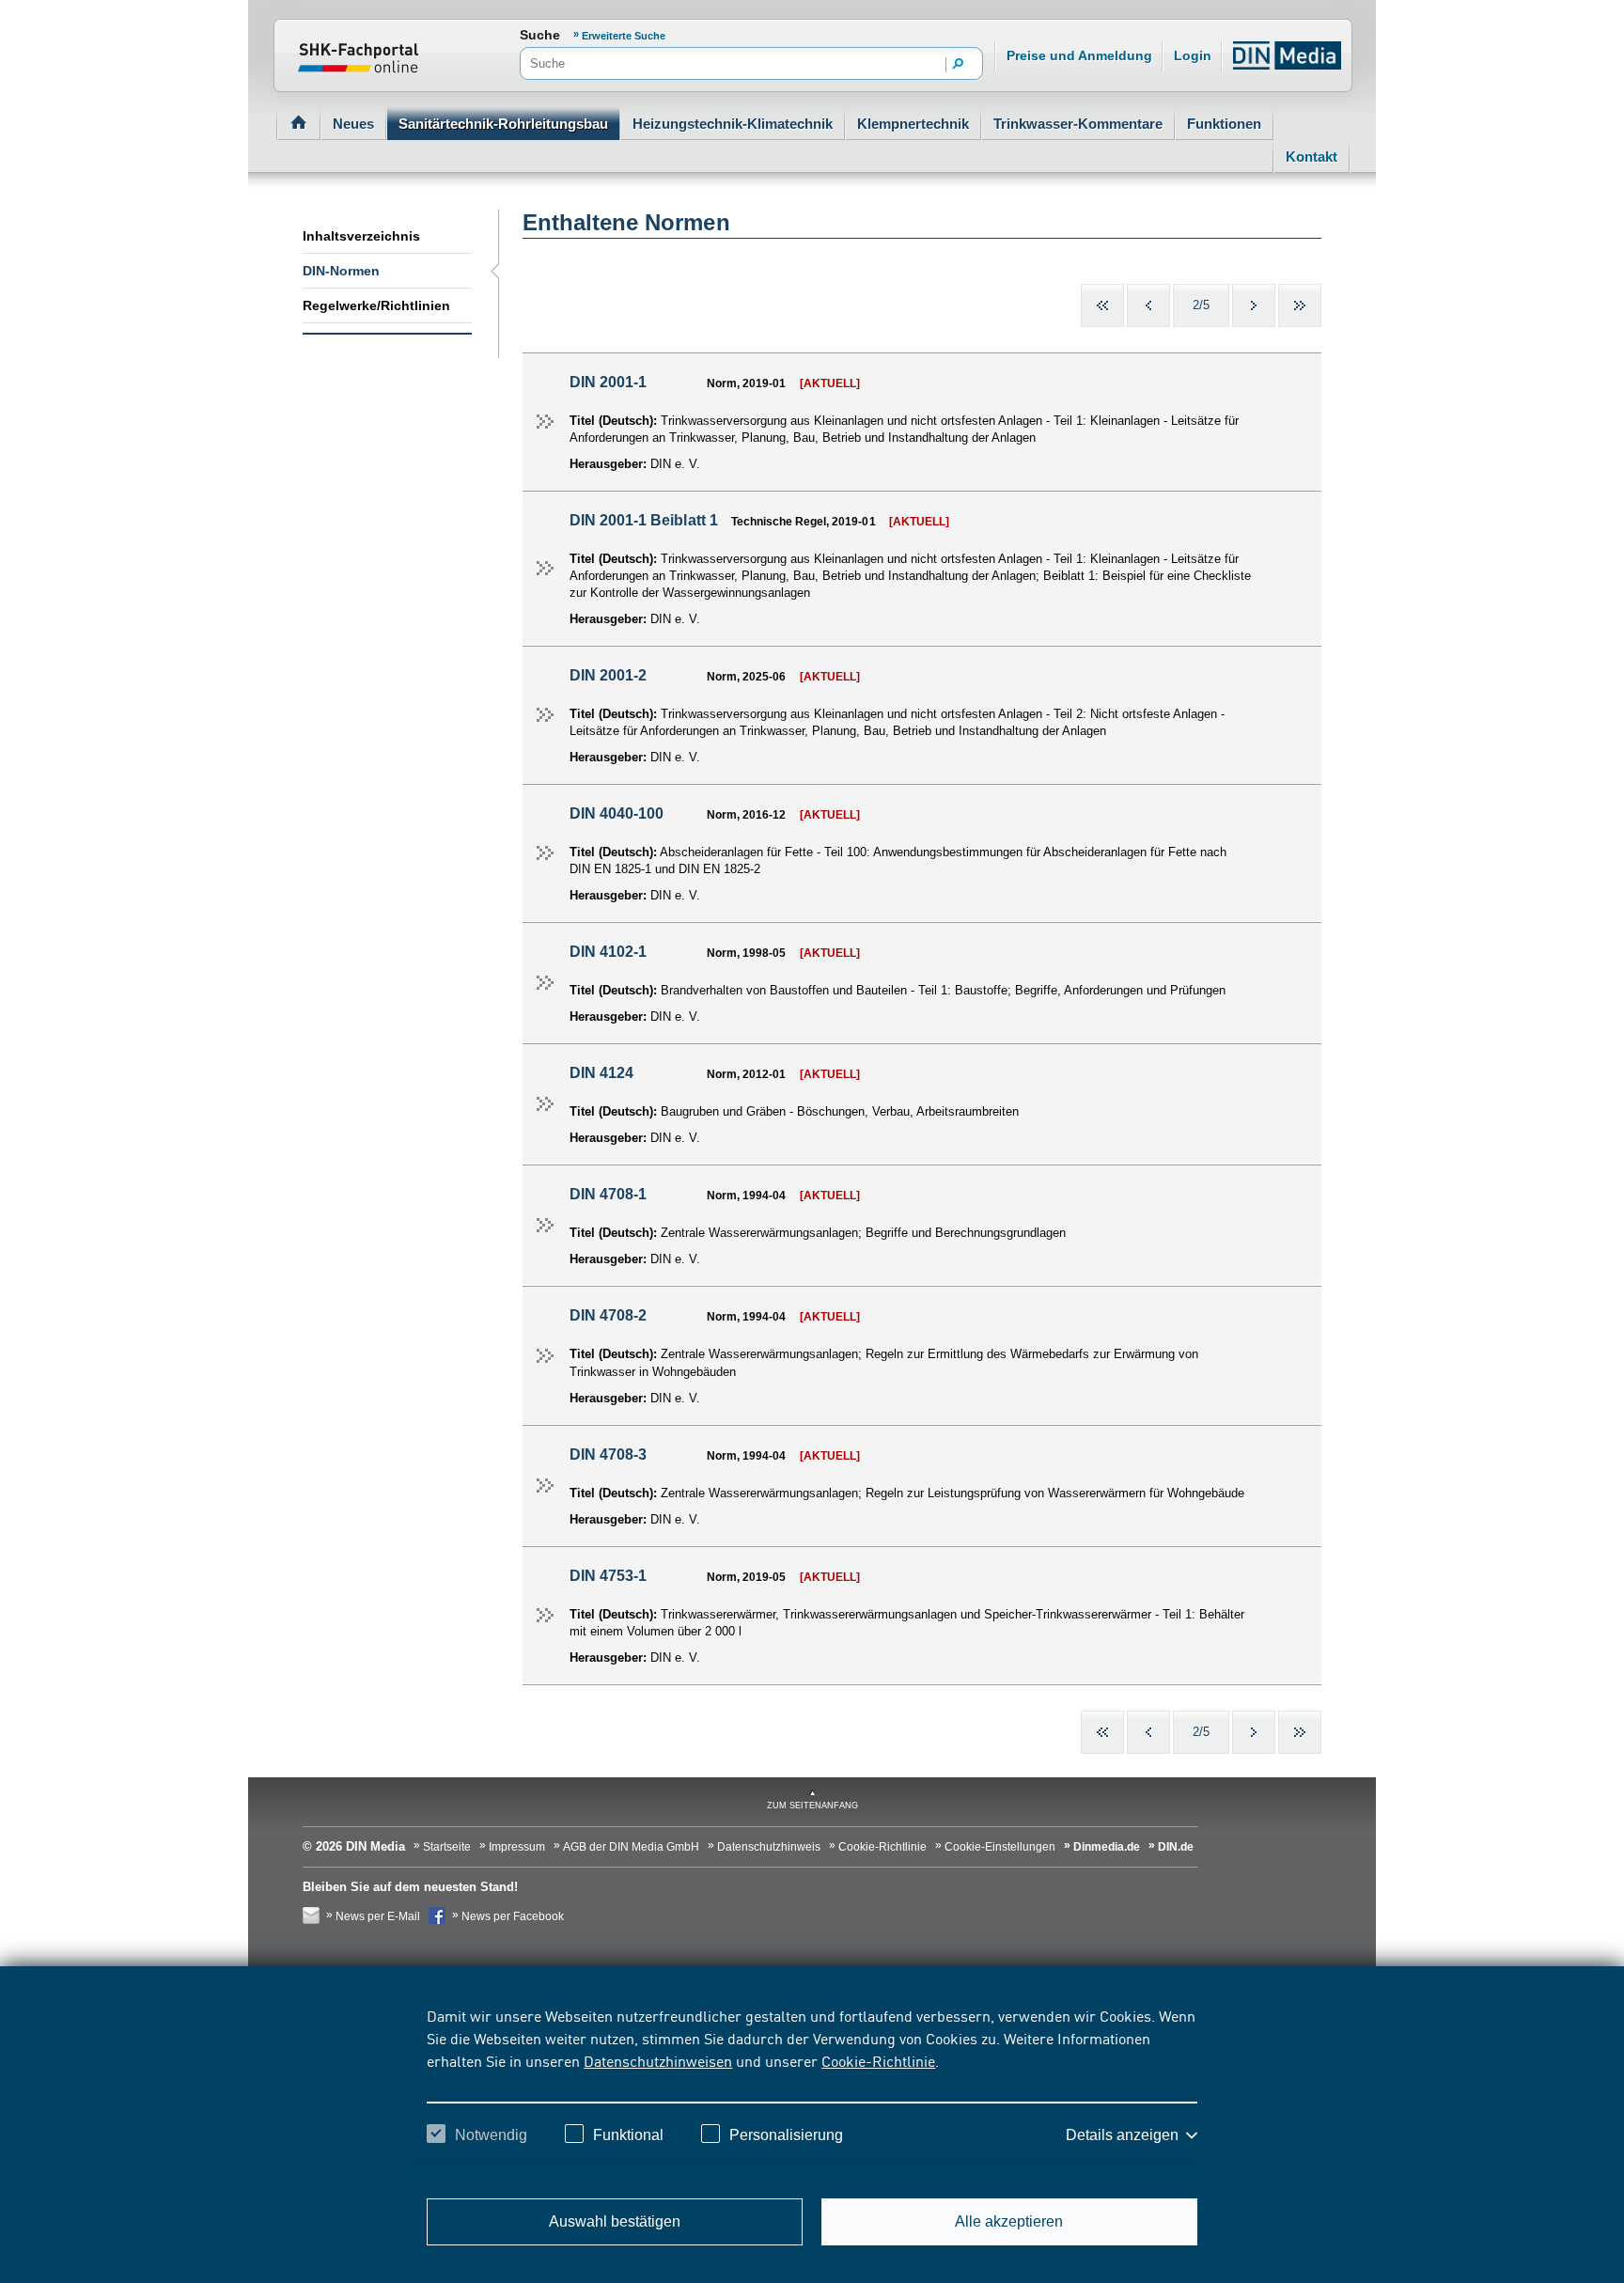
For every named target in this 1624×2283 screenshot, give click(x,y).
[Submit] (959, 65)
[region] (812, 2092)
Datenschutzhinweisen (658, 2060)
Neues (353, 124)
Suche (540, 35)
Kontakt (1312, 156)
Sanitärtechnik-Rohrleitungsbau (503, 124)
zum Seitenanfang (812, 1806)
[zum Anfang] (1102, 305)
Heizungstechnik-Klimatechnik (733, 124)
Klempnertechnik (913, 124)
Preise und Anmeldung (1079, 55)
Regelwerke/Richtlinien (376, 305)
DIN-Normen (341, 271)
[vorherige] (1148, 305)
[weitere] (1254, 305)
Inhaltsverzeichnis (361, 236)
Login (1193, 55)
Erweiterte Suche (624, 36)
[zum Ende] (1300, 305)
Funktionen (1224, 124)
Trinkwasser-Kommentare (1078, 124)
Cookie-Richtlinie (878, 2060)
